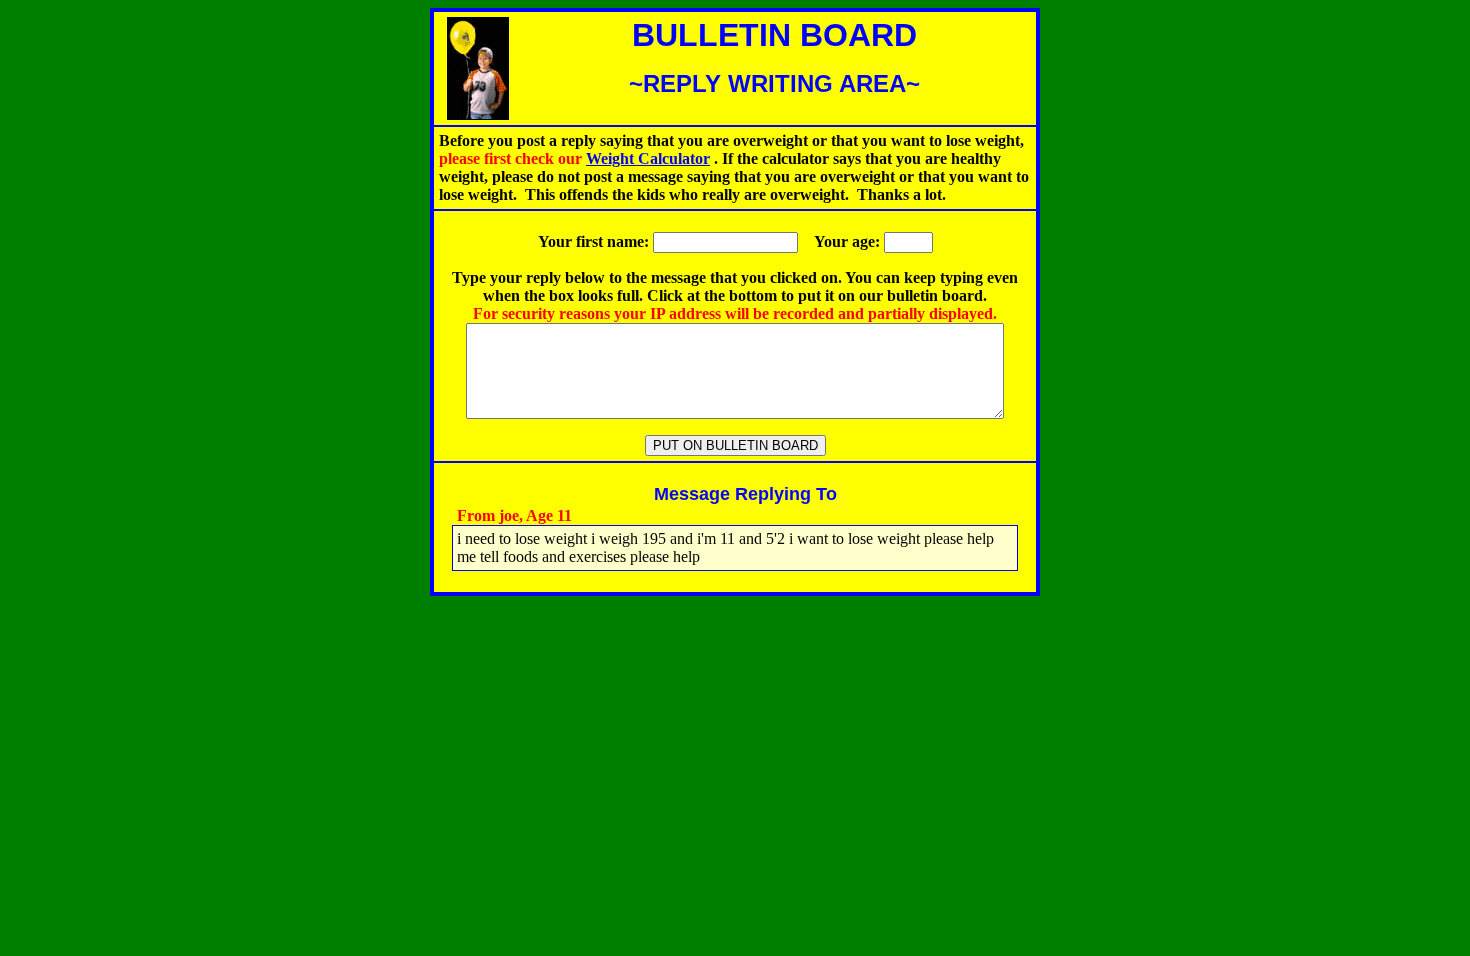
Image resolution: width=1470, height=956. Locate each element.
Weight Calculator (648, 158)
